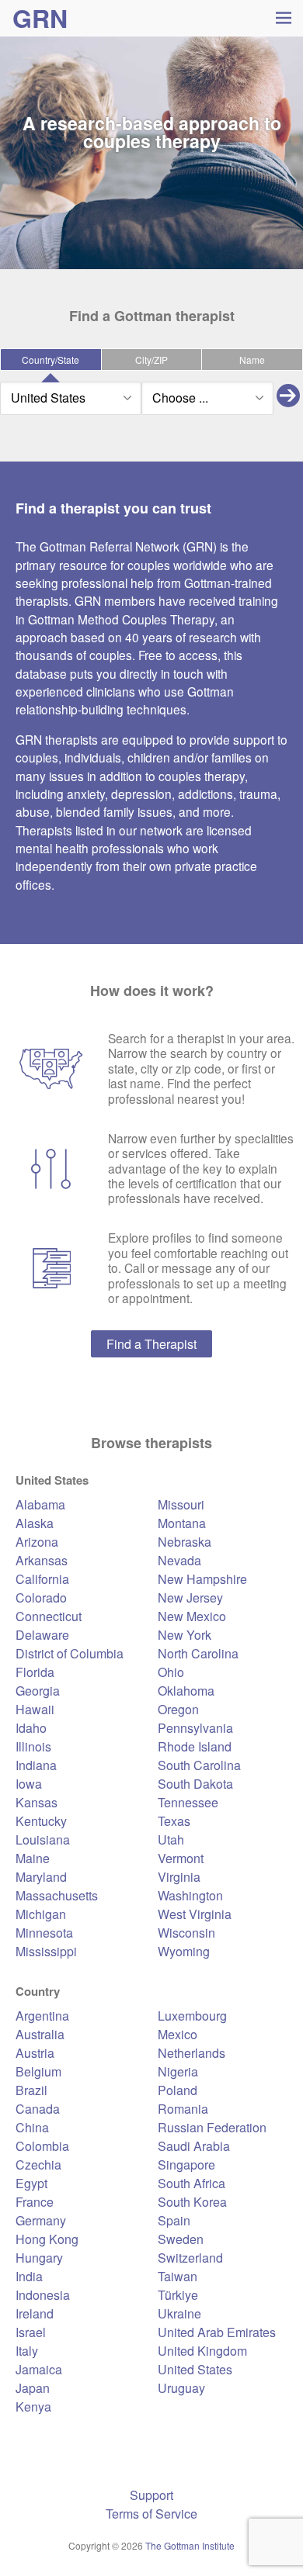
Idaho (31, 1728)
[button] (288, 398)
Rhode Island (195, 1746)
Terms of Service (151, 2514)
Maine (33, 1858)
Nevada (179, 1560)
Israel (31, 2332)
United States (195, 2369)
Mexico (178, 2034)
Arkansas (42, 1560)
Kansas (37, 1802)
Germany (41, 2220)
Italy (27, 2351)
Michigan (41, 1914)
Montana (182, 1523)
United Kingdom (202, 2351)
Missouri (181, 1504)
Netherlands (192, 2053)
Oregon (178, 1709)
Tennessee (188, 1802)
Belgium (38, 2071)
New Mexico (192, 1616)
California (42, 1579)
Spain (174, 2220)
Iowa (29, 1784)
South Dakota (195, 1784)
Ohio (171, 1672)
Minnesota (44, 1933)
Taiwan (178, 2276)
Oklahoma (186, 1691)
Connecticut (49, 1616)
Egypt (31, 2183)
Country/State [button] (50, 360)
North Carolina (198, 1653)
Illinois (33, 1746)
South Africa (192, 2183)
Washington (190, 1895)
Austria (35, 2053)
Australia (40, 2034)
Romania (183, 2109)
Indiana (36, 1765)
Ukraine (179, 2313)
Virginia (179, 1877)
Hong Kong (47, 2239)
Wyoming (184, 1951)
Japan (33, 2388)
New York (185, 1635)
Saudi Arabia (194, 2146)
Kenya (33, 2407)
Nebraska (185, 1542)
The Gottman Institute (190, 2545)
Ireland (35, 2313)
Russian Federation (212, 2127)
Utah (171, 1840)
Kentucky (41, 1821)
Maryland (41, 1877)
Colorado (41, 1597)
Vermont (181, 1858)
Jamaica (39, 2369)
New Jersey (190, 1597)
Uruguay (181, 2388)
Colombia (42, 2146)
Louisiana (43, 1840)
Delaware (42, 1635)
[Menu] (283, 17)
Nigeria (178, 2071)
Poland (178, 2090)
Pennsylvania (195, 1728)
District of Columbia (70, 1653)
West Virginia (195, 1914)
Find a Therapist (151, 1344)
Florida (35, 1672)
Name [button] (252, 360)
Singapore (186, 2165)
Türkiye (178, 2295)
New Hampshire (202, 1579)
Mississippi (46, 1951)
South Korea (192, 2202)
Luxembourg (192, 2016)
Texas (174, 1821)
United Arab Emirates (217, 2332)
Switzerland (190, 2258)
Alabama (40, 1504)
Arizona (37, 1542)
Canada (38, 2109)
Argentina (42, 2016)
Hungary (39, 2258)
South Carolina (199, 1765)
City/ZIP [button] (151, 360)
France (35, 2202)
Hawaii (35, 1709)
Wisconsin (186, 1933)
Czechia (38, 2165)
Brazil (31, 2090)
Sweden (181, 2239)
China (32, 2127)
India (29, 2276)
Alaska (35, 1523)
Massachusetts (57, 1895)
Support (151, 2495)
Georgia (38, 1691)
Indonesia (43, 2295)
